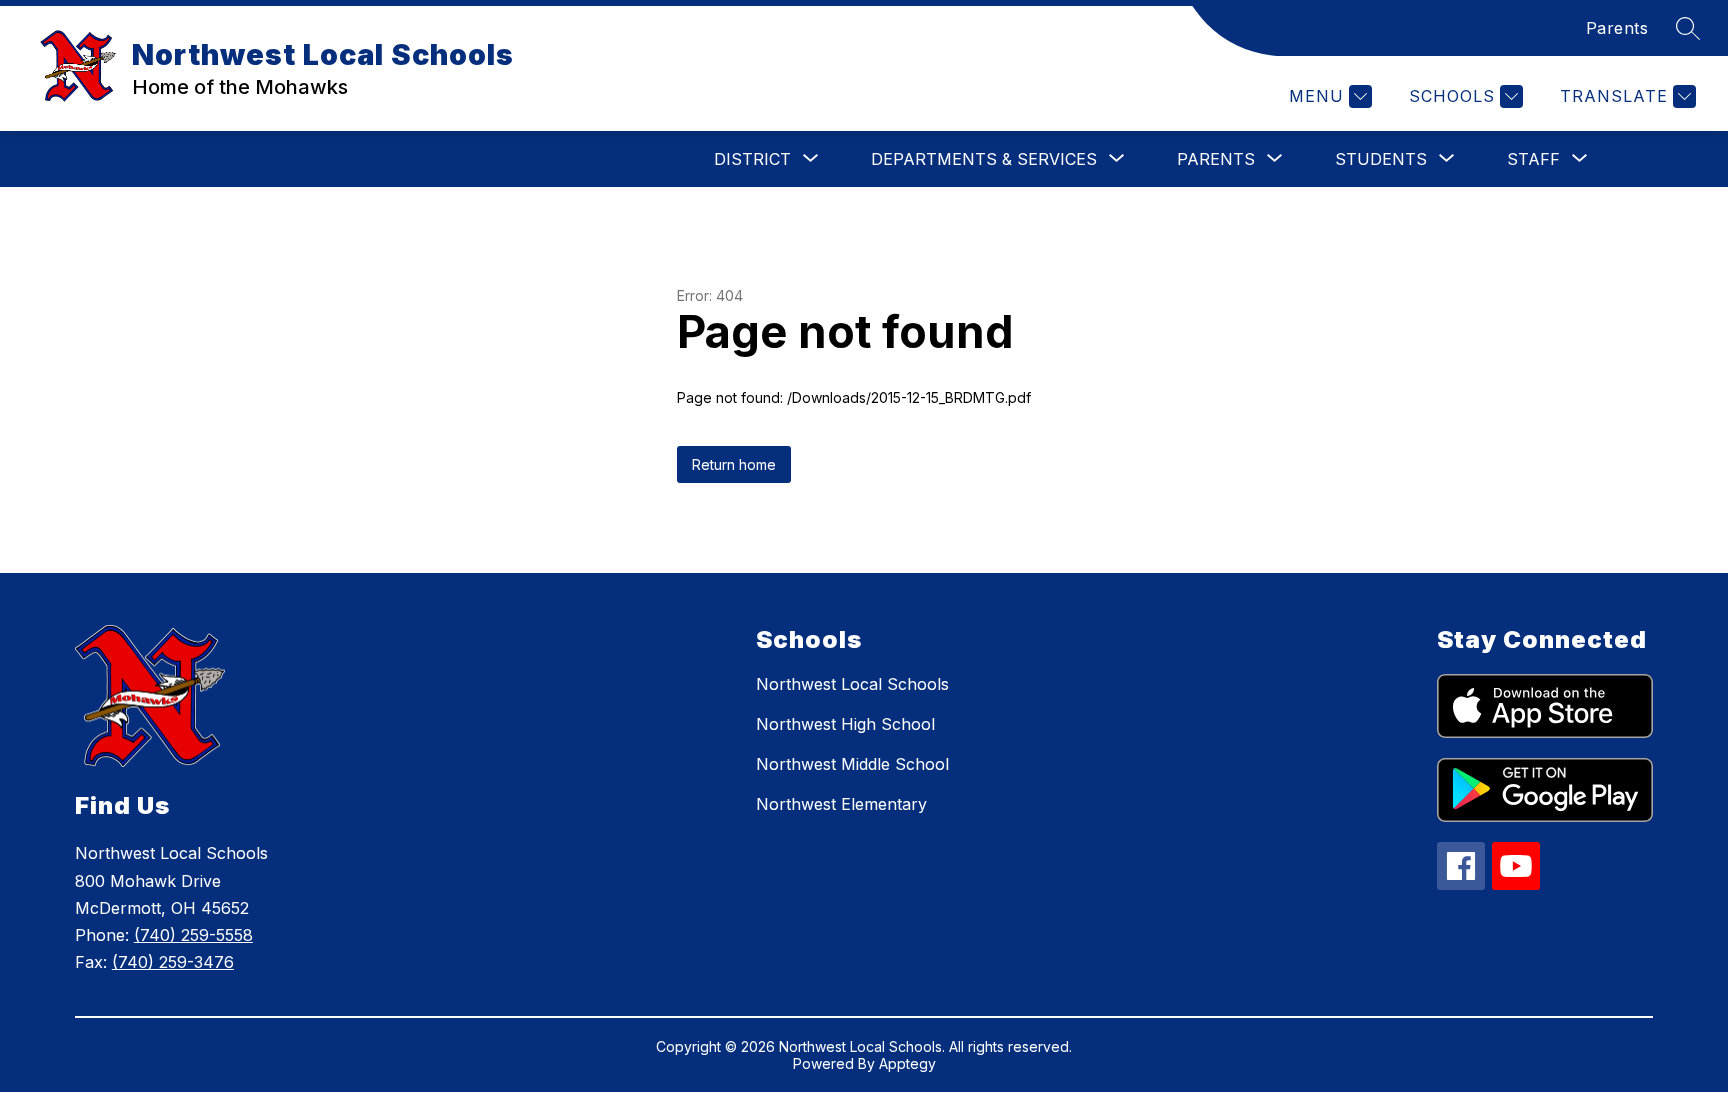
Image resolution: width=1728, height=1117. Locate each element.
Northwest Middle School (852, 764)
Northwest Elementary (841, 804)
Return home (734, 464)
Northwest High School (845, 724)
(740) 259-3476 (173, 962)
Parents (1617, 28)
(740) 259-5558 (193, 935)
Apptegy (907, 1063)
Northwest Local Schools (852, 684)
